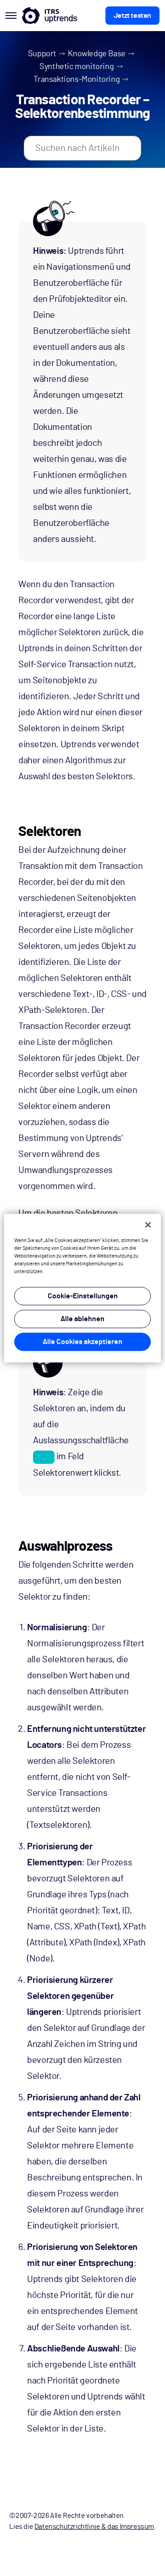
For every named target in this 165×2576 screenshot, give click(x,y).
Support (42, 54)
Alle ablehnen (82, 1319)
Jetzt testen (132, 16)
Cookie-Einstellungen (83, 1296)
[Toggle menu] (11, 16)
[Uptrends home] (49, 16)
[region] (82, 1288)
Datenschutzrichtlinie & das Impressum (94, 2527)
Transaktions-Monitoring (77, 80)
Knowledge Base (96, 54)
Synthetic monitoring (77, 67)
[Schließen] (148, 1225)
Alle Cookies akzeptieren (82, 1342)
